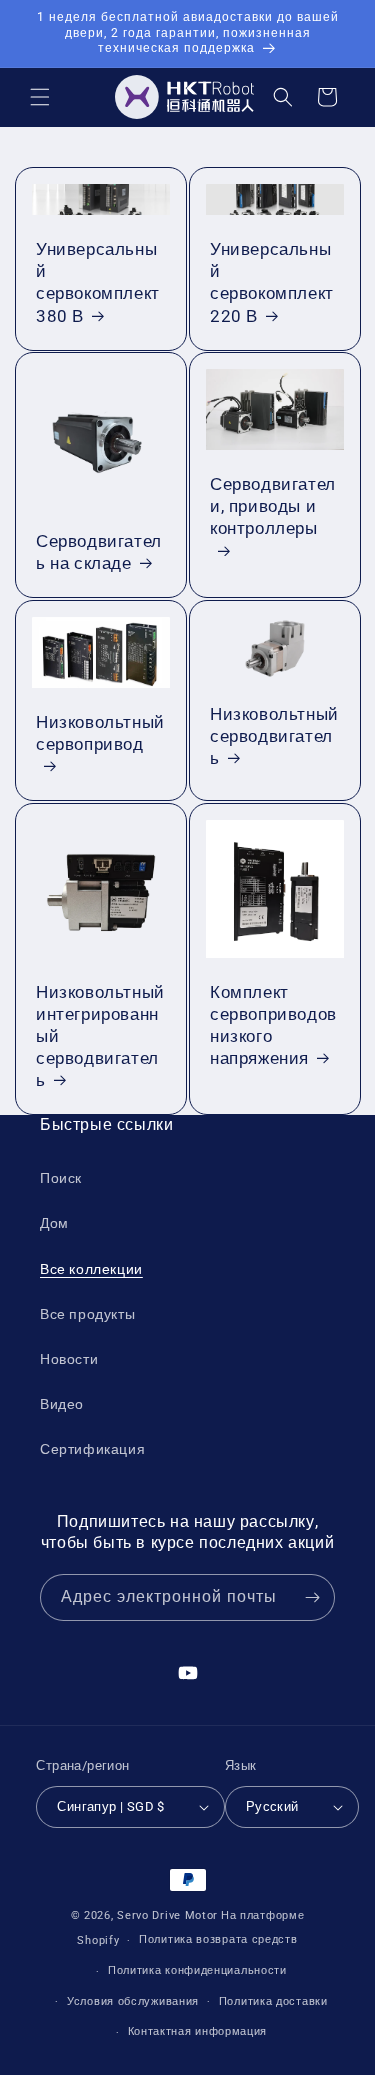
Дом (54, 1223)
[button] (40, 97)
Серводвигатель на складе (99, 552)
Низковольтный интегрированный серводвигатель (100, 1036)
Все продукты (87, 1314)
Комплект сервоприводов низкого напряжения (273, 1025)
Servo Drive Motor (167, 1915)
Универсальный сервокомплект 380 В (98, 282)
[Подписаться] (312, 1597)
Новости (69, 1359)
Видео (62, 1404)
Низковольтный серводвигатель (274, 736)
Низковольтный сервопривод (100, 733)
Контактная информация (198, 2031)
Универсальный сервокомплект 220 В (272, 282)
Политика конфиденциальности (197, 1970)
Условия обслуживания (133, 2001)
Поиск (61, 1178)
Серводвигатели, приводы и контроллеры (273, 506)
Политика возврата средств (218, 1939)
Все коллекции (91, 1269)
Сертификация (92, 1449)
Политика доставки (273, 2001)
